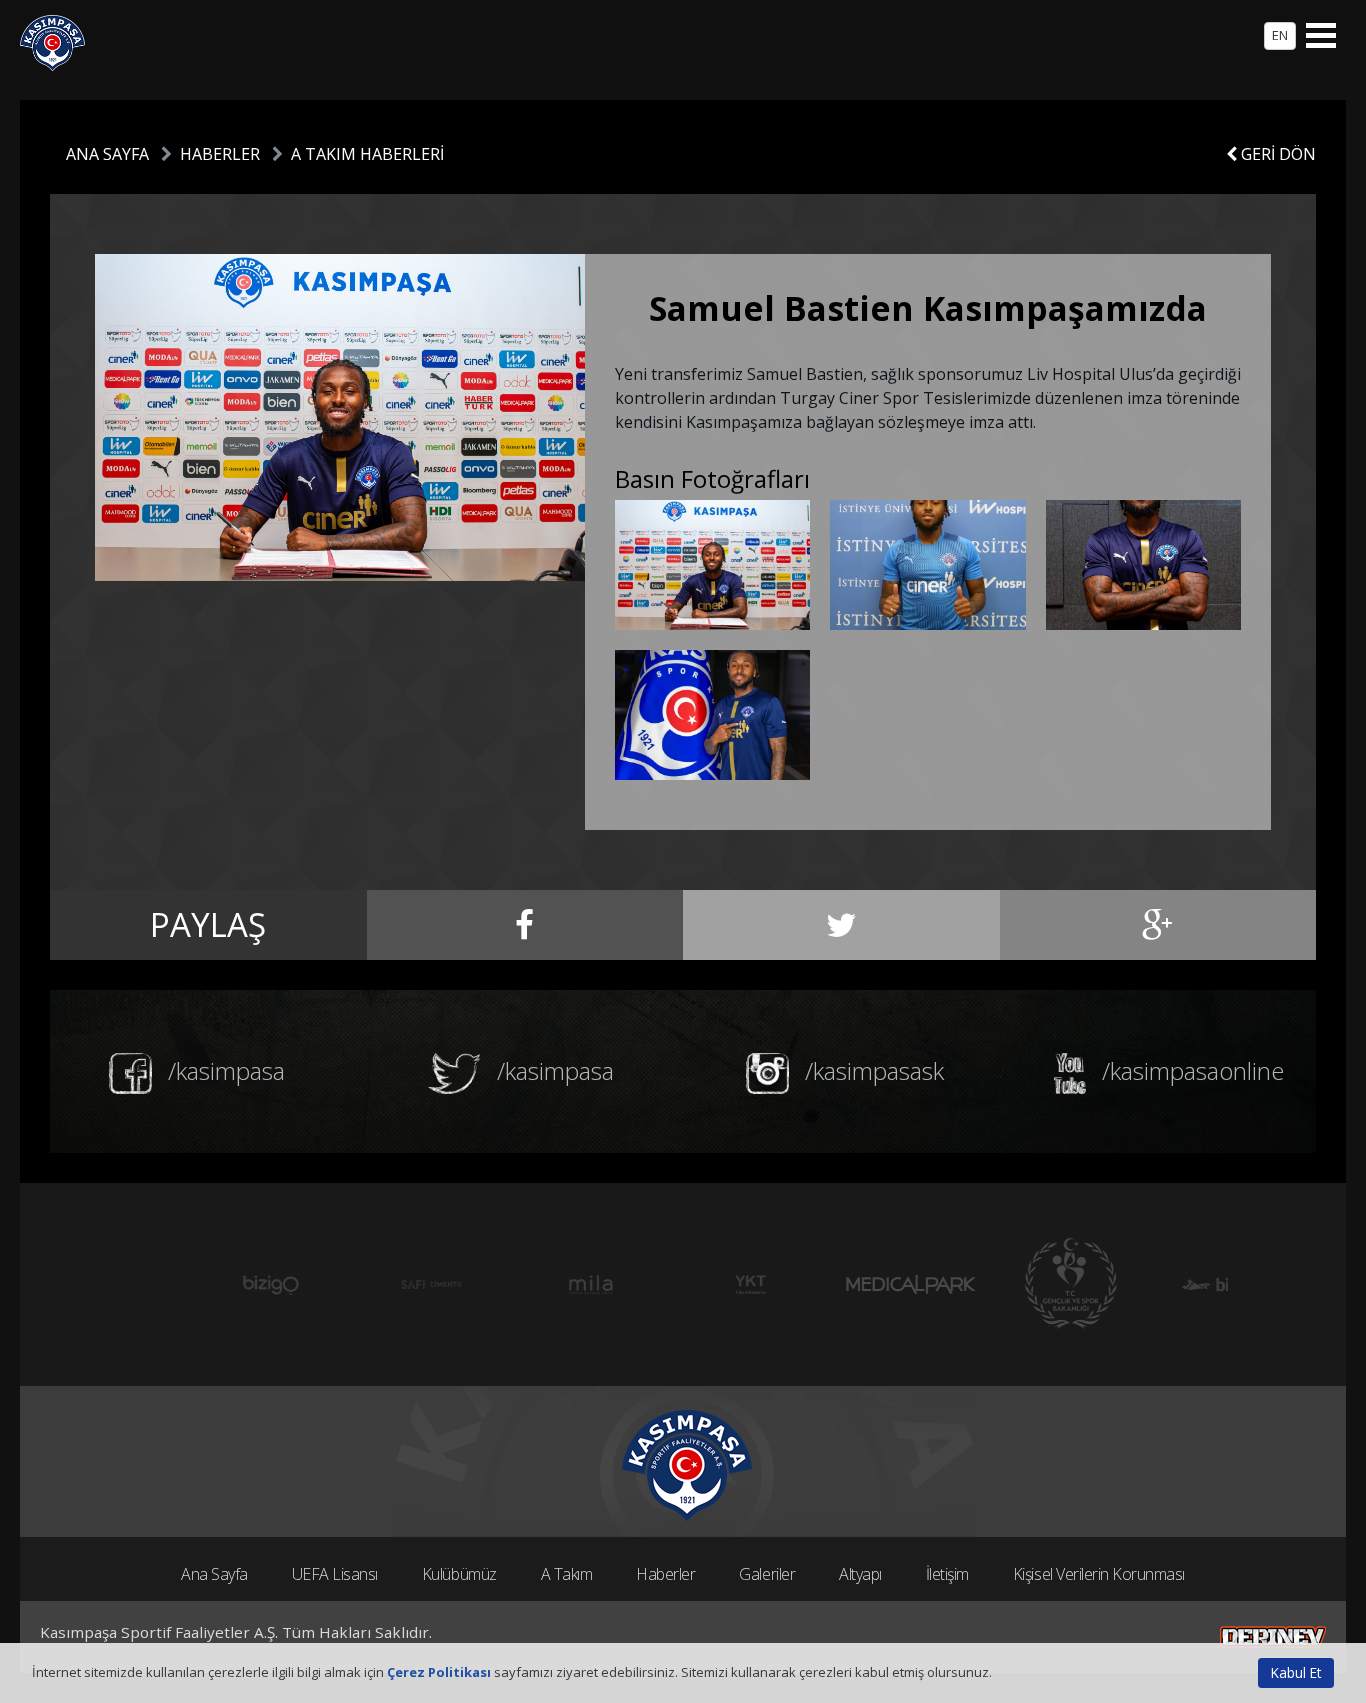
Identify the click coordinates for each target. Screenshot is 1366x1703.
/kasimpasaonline (1190, 1070)
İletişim (947, 1574)
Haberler (665, 1574)
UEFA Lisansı (335, 1574)
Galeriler (767, 1574)
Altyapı (860, 1574)
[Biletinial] (1163, 1284)
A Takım (567, 1574)
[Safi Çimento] (363, 1284)
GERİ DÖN (1276, 154)
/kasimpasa (223, 1070)
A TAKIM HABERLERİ (367, 154)
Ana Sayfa (214, 1574)
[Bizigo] (203, 1284)
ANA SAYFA (107, 154)
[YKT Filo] (683, 1284)
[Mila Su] (523, 1284)
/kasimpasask (871, 1070)
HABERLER (220, 154)
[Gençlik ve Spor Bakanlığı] (1003, 1284)
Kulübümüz (459, 1574)
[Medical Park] (843, 1284)
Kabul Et (1296, 1672)
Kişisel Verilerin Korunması (1099, 1574)
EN (1280, 35)
